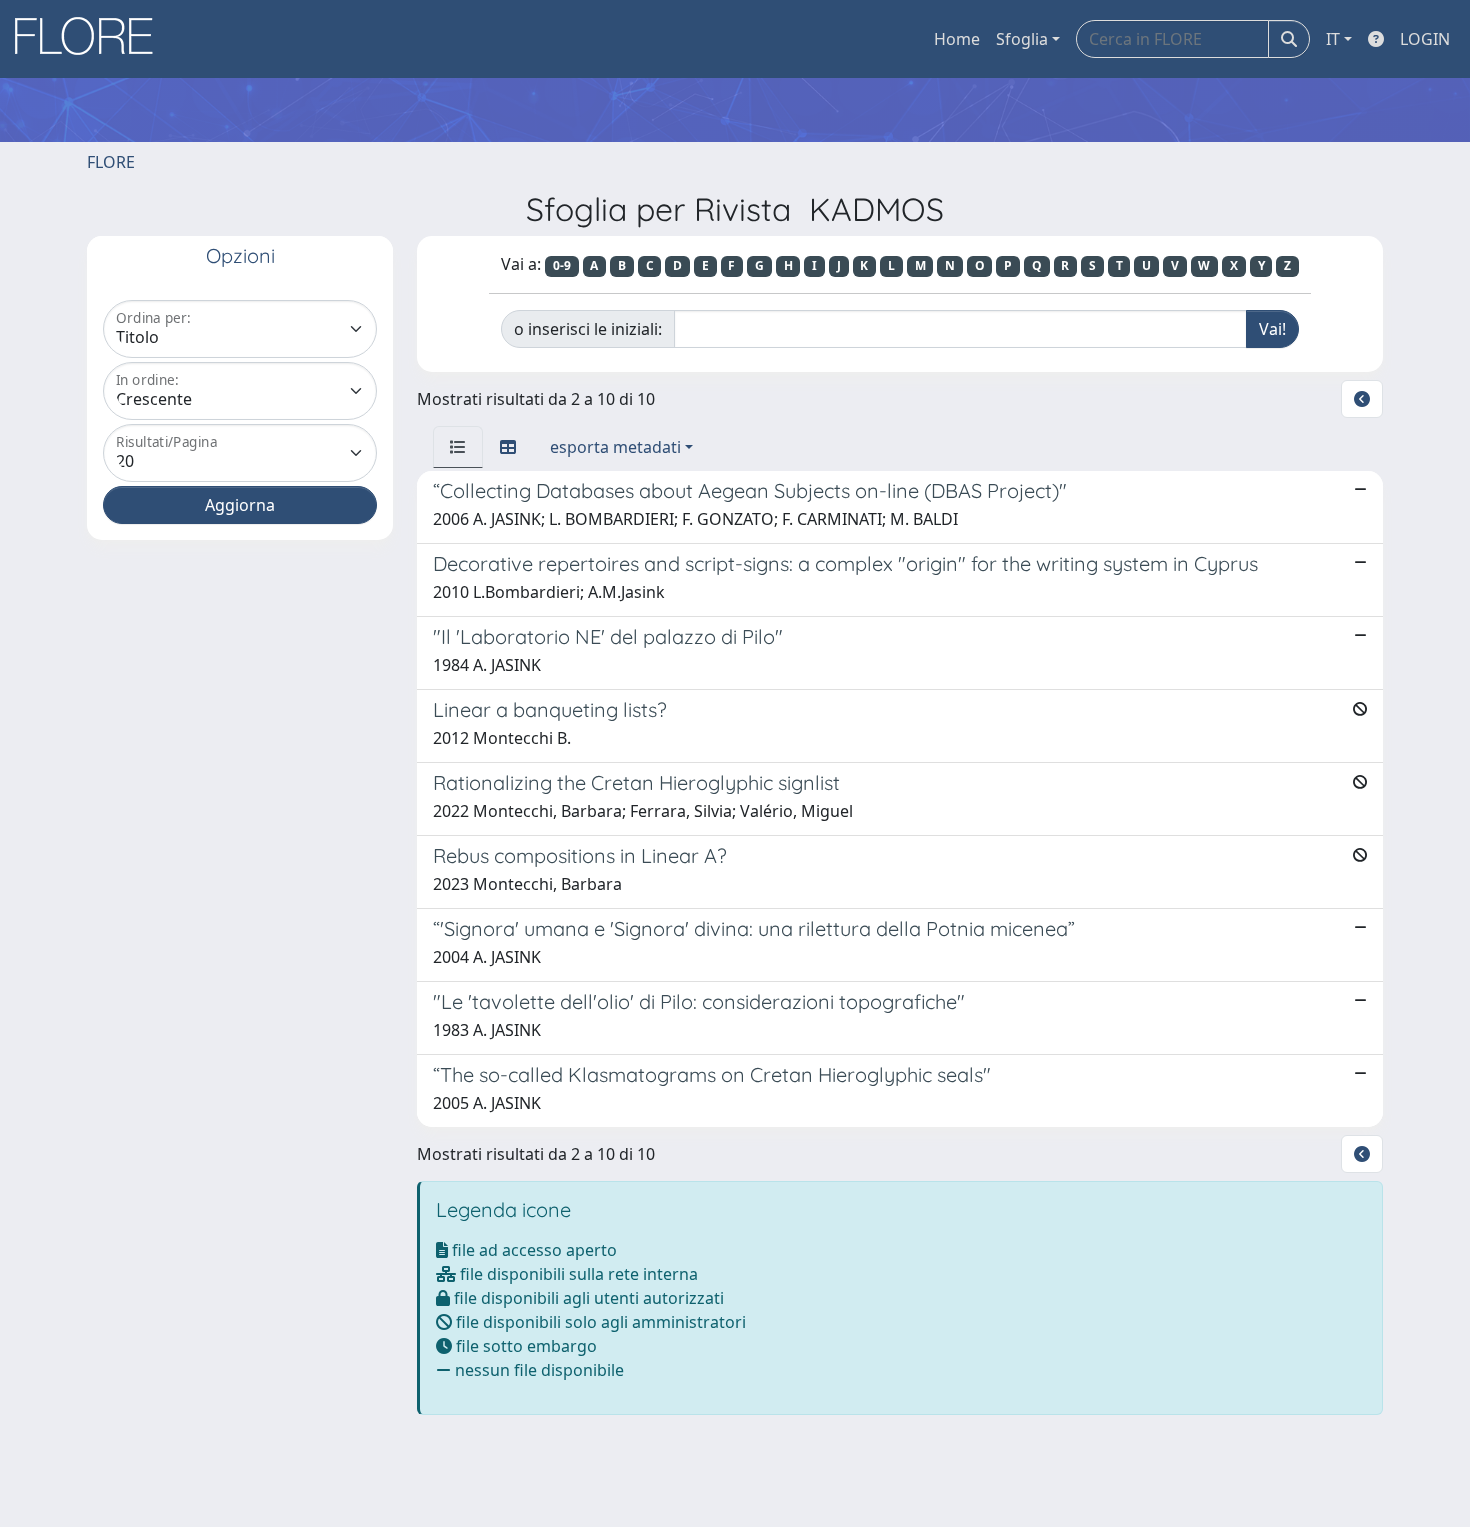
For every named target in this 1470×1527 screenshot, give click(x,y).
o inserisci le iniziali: (588, 329)
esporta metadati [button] (615, 447)
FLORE (111, 162)
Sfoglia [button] (1022, 39)
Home (957, 39)
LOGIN (1425, 39)
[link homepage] (91, 39)
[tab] (458, 447)
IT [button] (1333, 39)
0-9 (562, 265)
